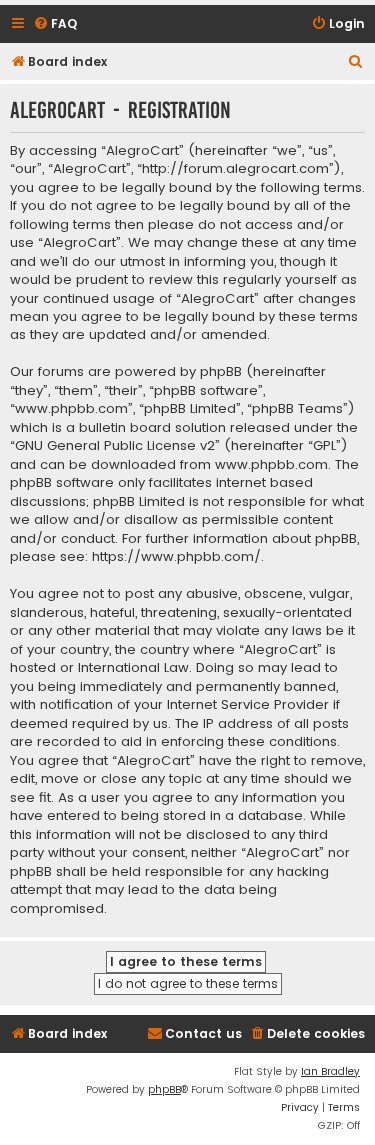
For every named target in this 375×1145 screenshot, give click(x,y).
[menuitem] (55, 24)
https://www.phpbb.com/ (176, 557)
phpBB (164, 1089)
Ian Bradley (330, 1071)
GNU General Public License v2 (115, 446)
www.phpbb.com (271, 465)
